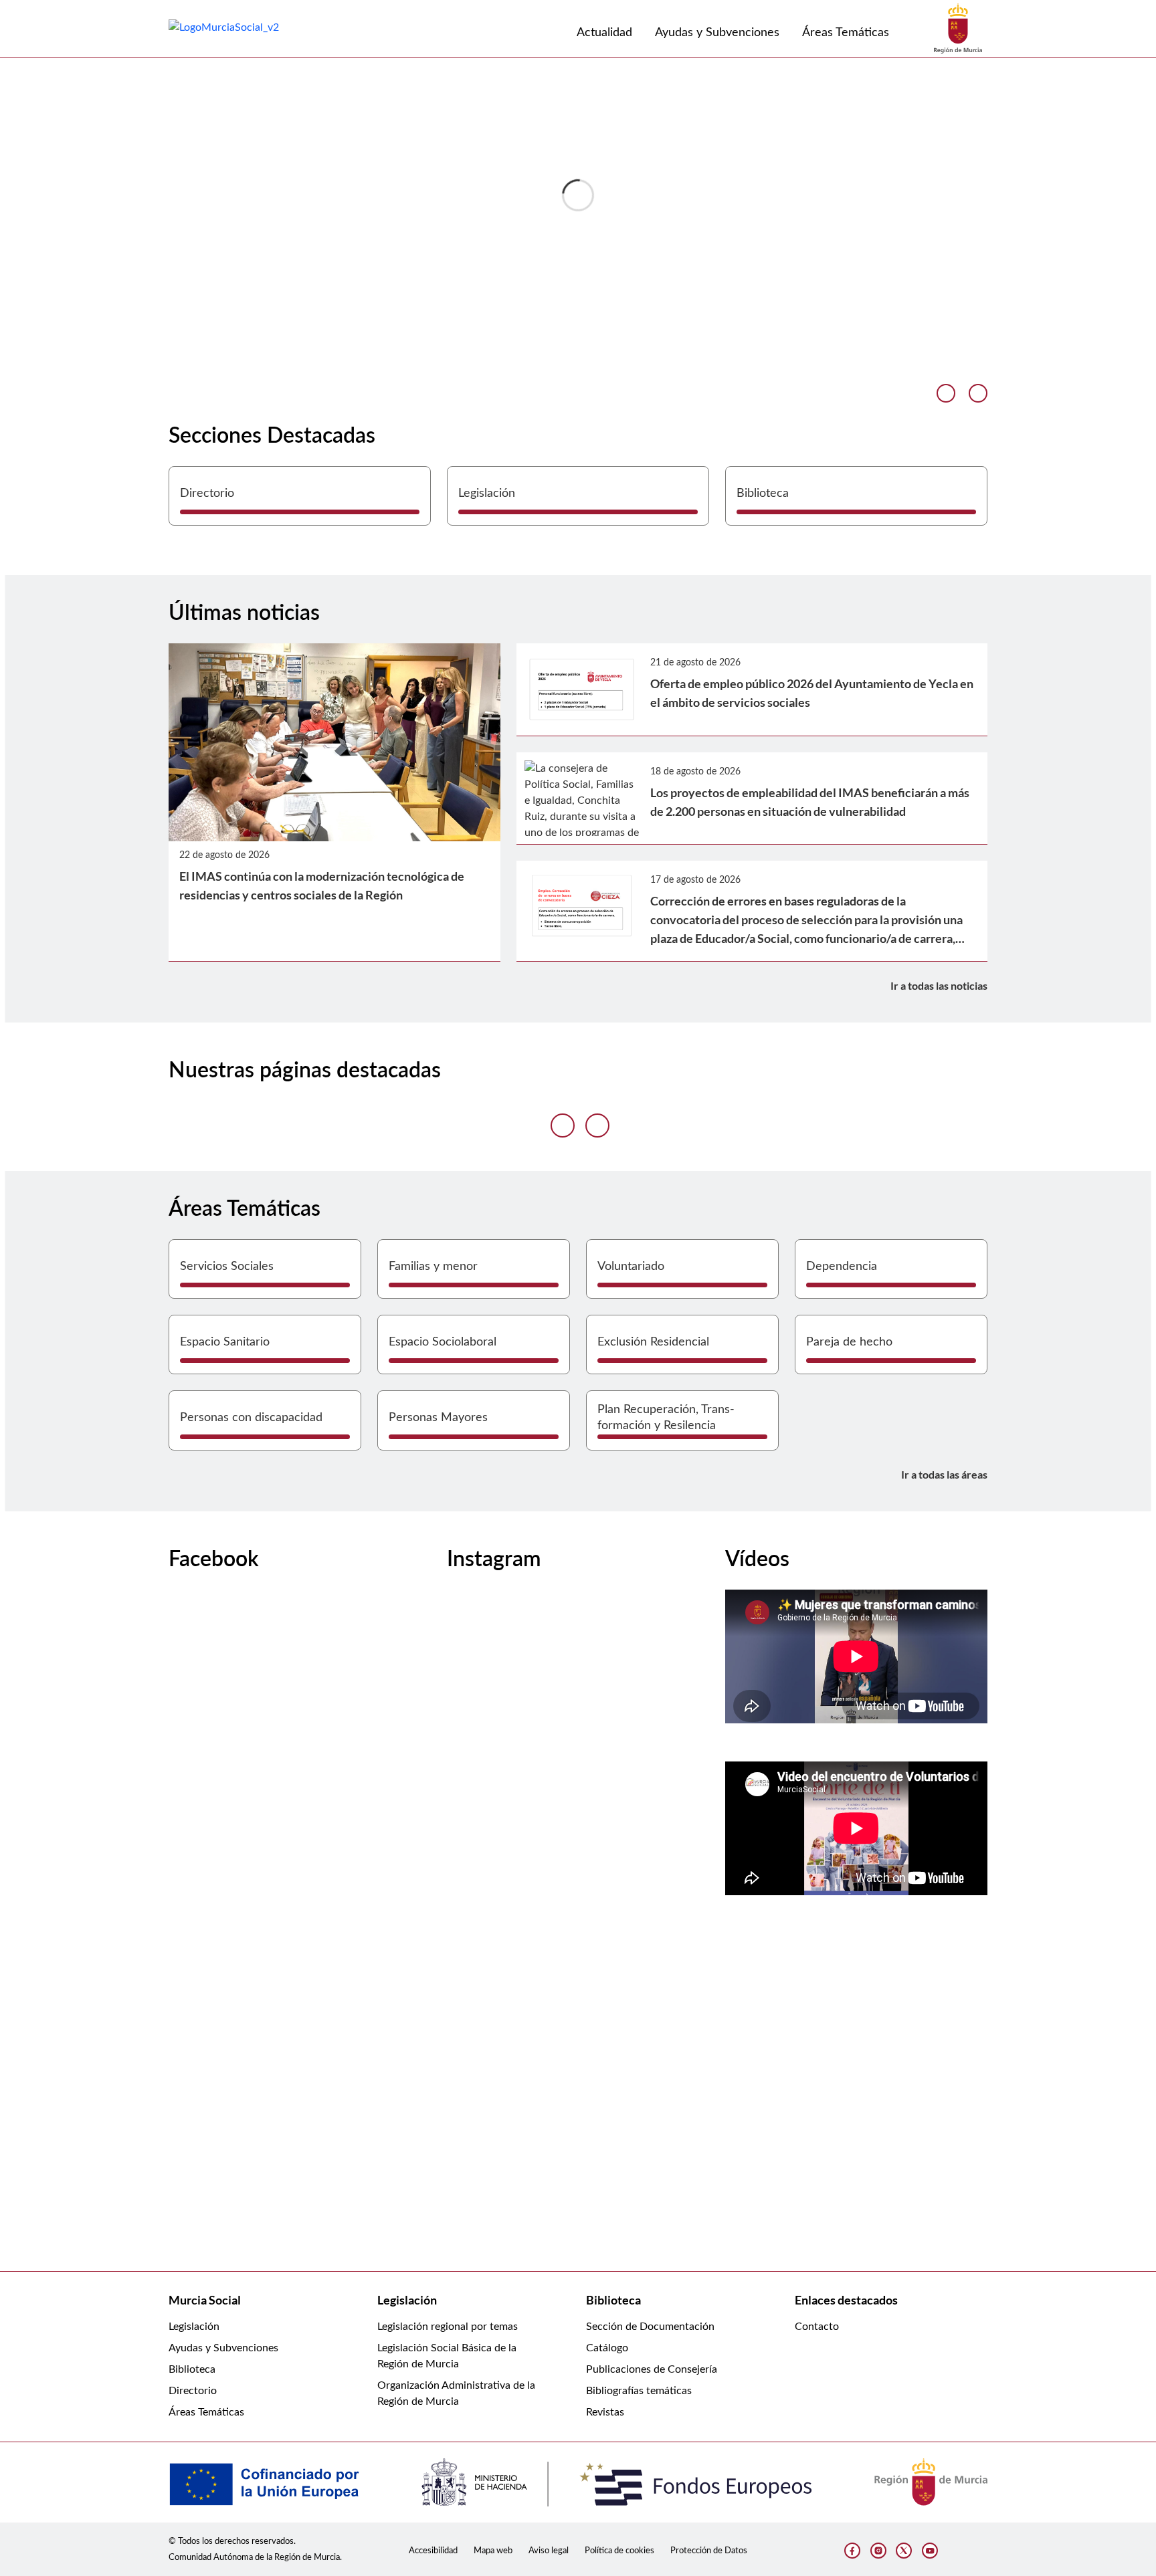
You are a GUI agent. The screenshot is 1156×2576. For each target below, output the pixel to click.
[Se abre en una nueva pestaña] (958, 28)
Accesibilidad (433, 2551)
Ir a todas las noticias (939, 985)
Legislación (194, 2327)
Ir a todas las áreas (944, 1474)
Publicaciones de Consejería (652, 2369)
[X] (904, 2551)
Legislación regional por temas (448, 2327)
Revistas (605, 2412)
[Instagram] (878, 2551)
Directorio (193, 2391)
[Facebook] (852, 2551)
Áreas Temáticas (206, 2412)
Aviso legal (549, 2551)
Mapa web (493, 2551)
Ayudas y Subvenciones (223, 2348)
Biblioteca (192, 2369)
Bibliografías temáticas (639, 2391)
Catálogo (607, 2348)
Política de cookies (619, 2551)
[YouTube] (930, 2551)
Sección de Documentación (650, 2327)
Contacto (817, 2327)
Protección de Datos (709, 2551)
